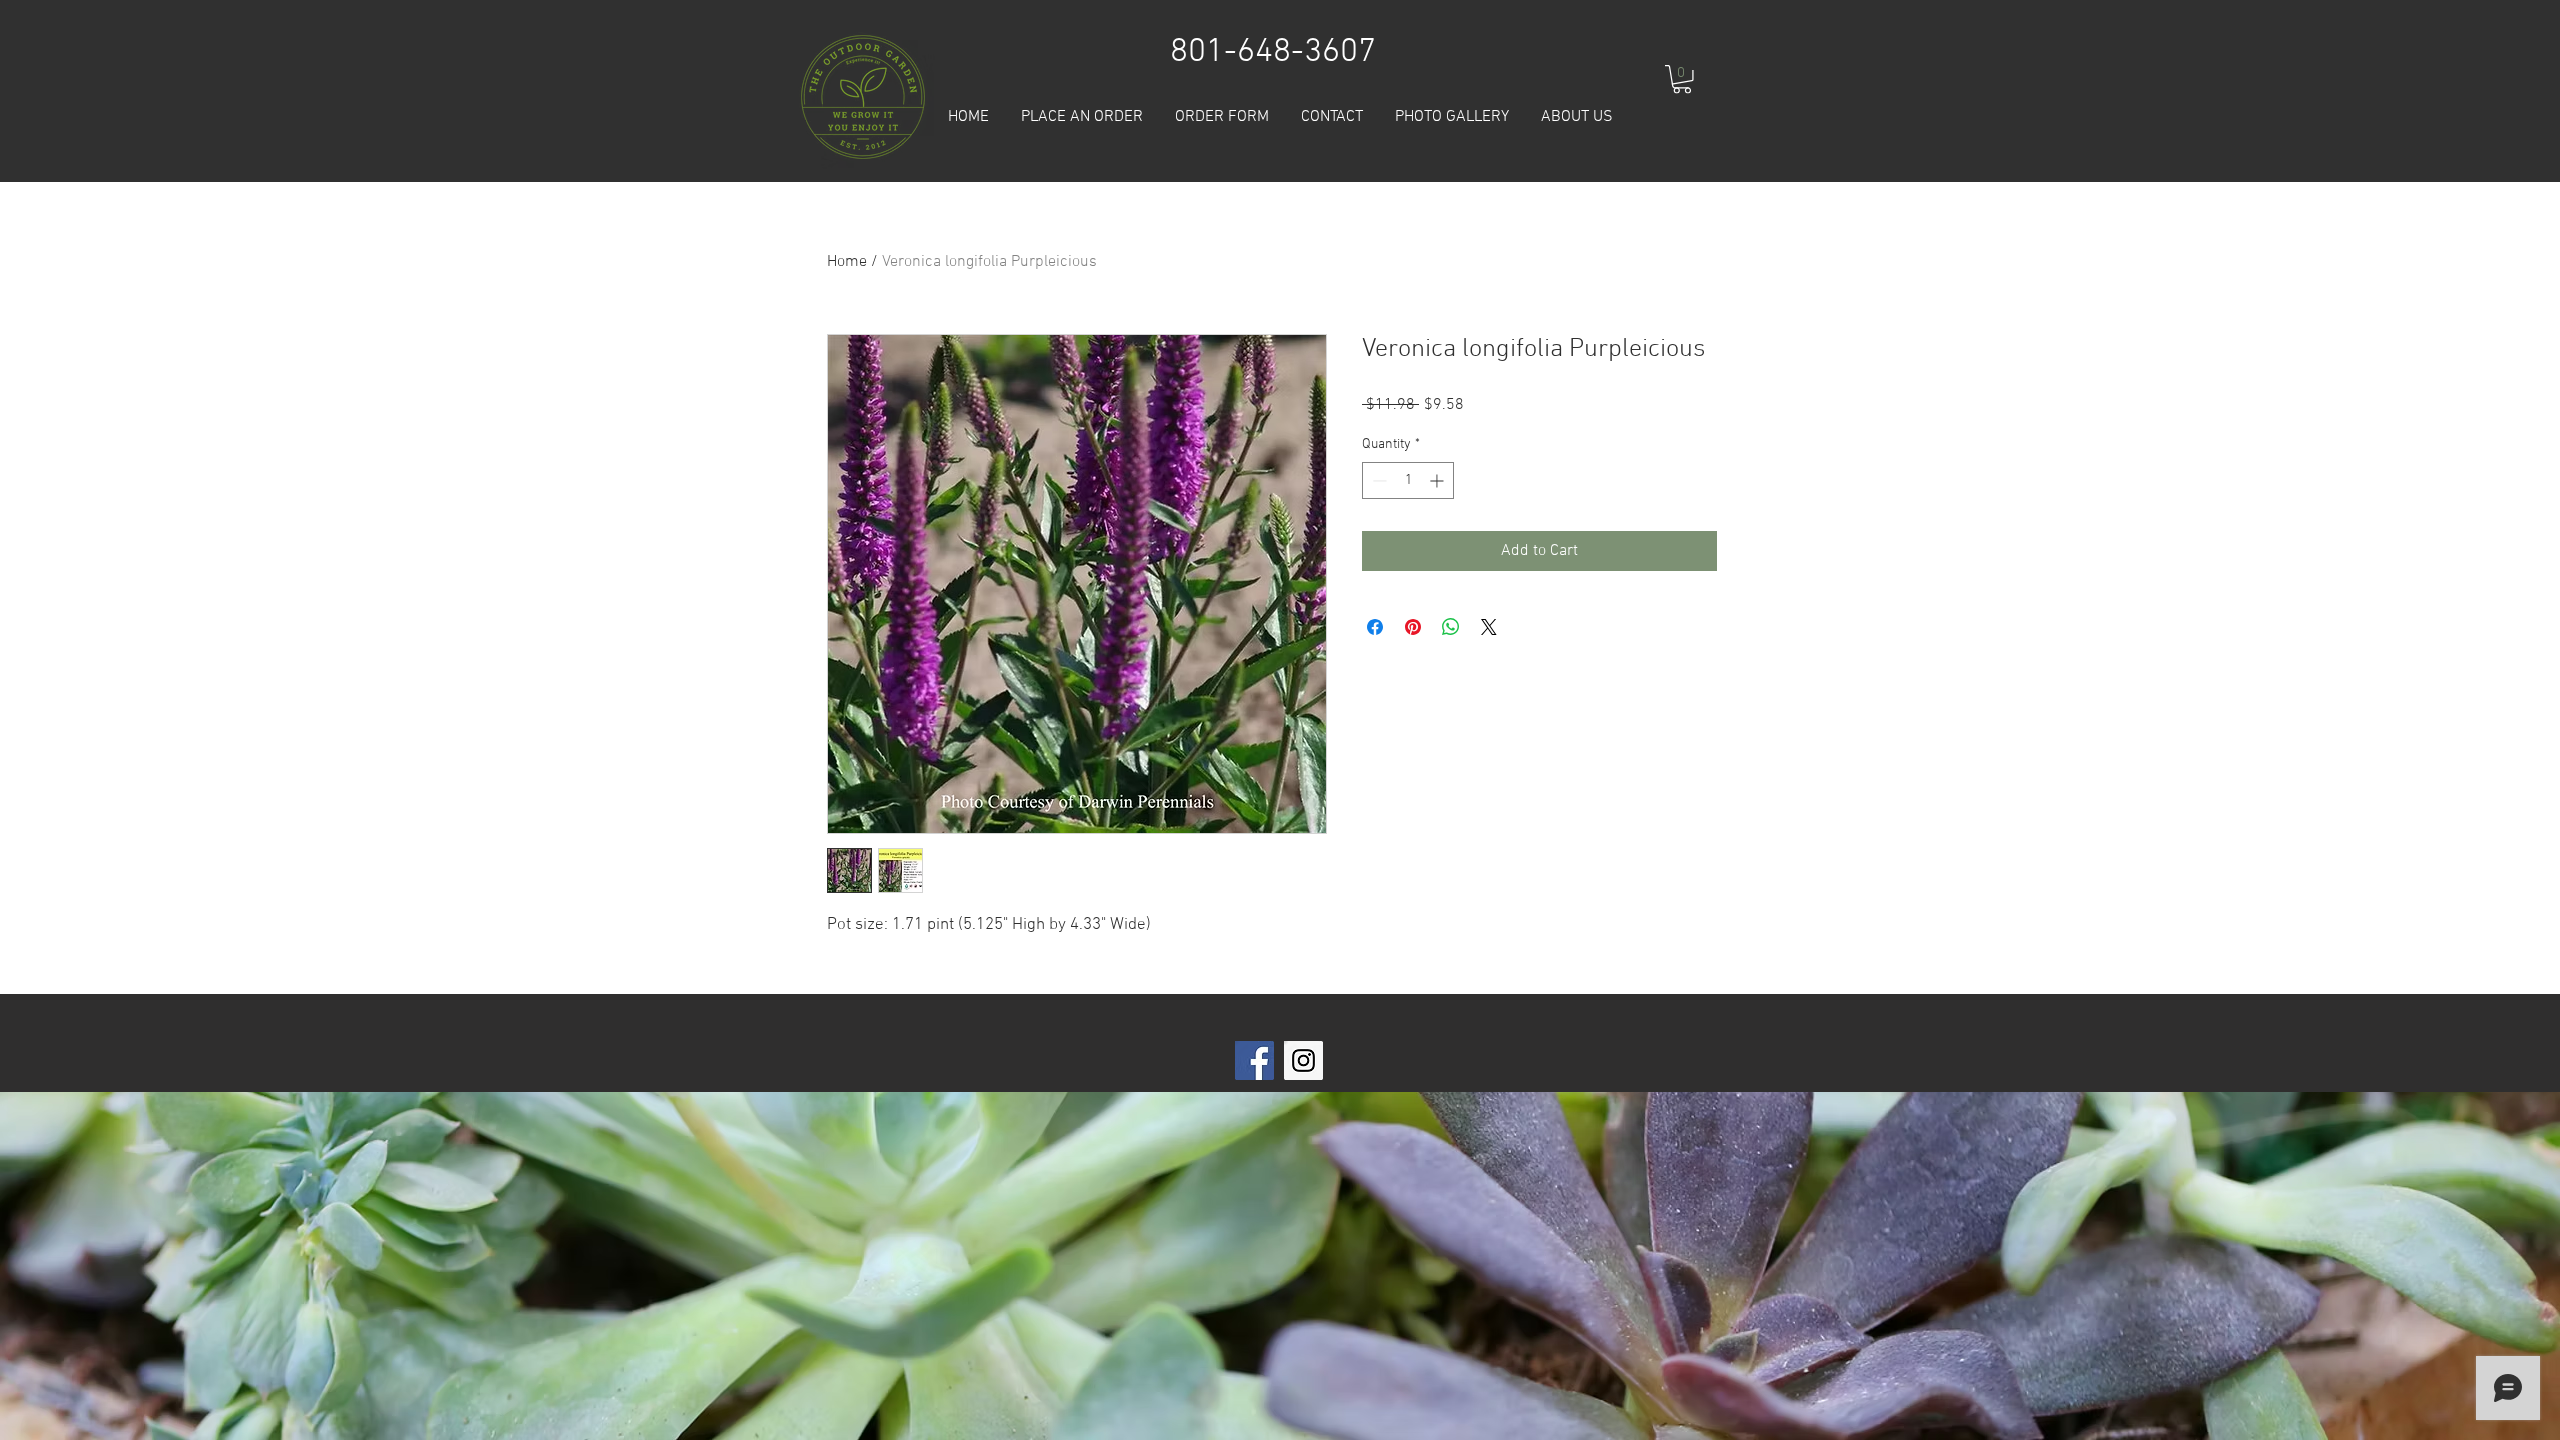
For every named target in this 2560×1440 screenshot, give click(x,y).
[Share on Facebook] (1375, 627)
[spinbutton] (1408, 480)
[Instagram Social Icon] (1303, 1060)
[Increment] (1438, 480)
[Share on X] (1489, 627)
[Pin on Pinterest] (1413, 627)
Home (847, 262)
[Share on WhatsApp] (1451, 627)
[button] (1682, 79)
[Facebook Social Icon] (1254, 1060)
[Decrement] (1377, 480)
